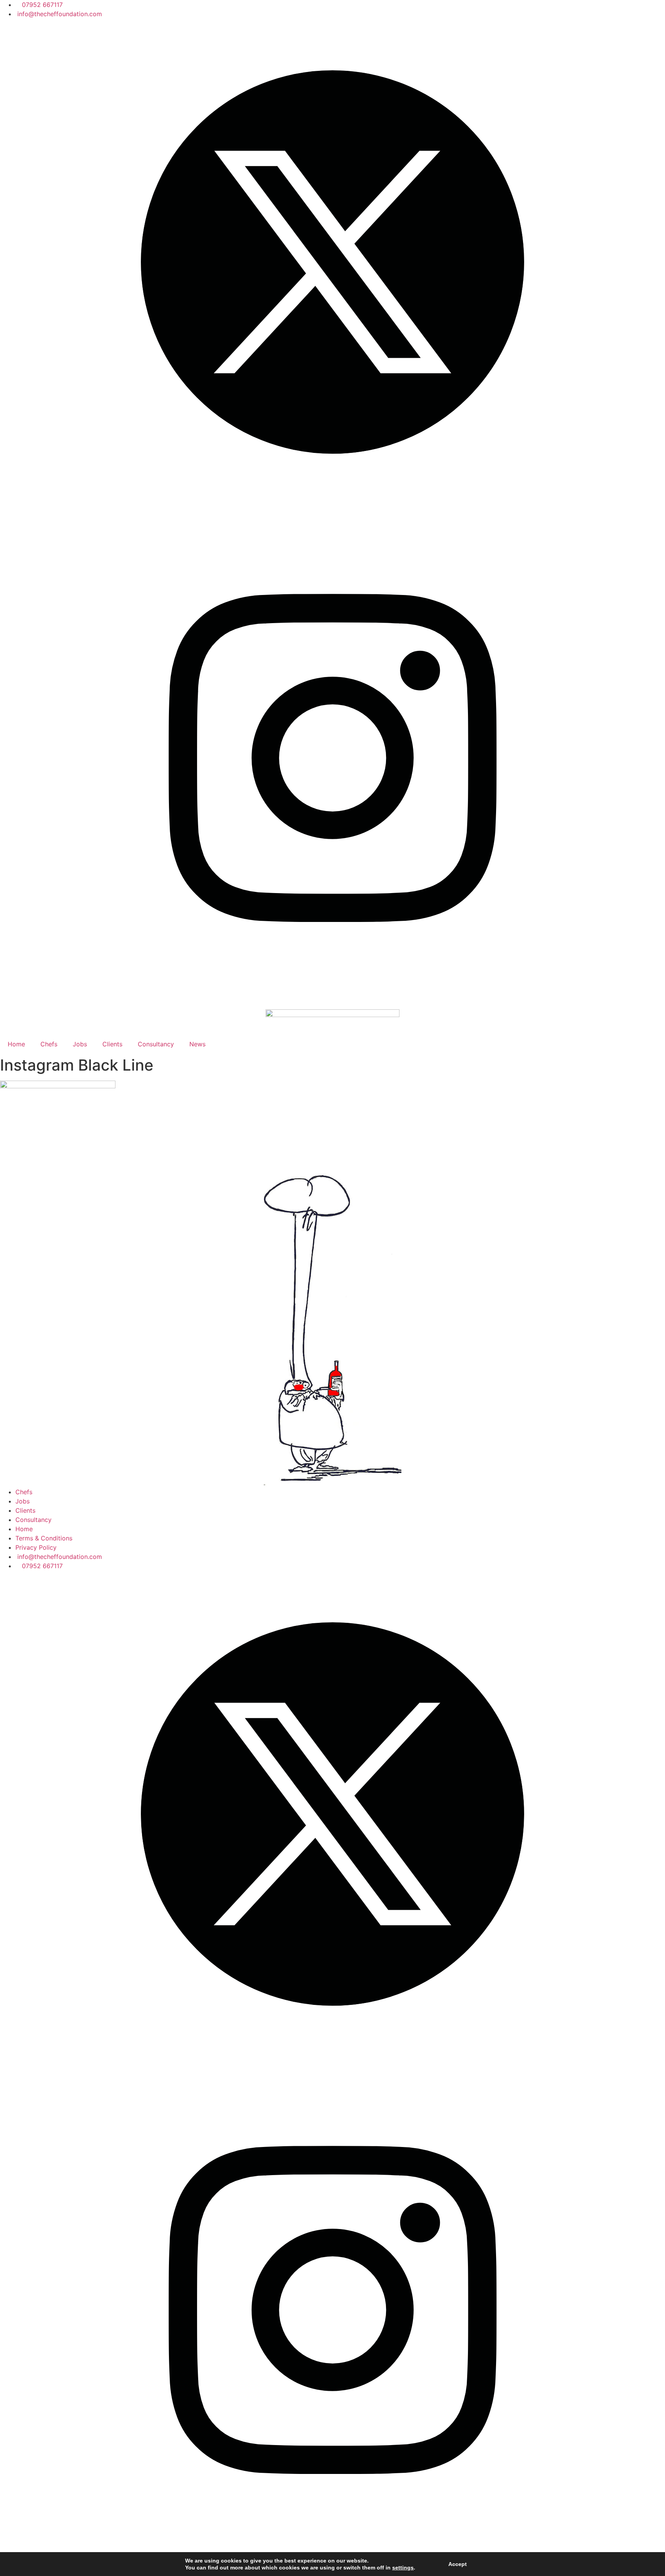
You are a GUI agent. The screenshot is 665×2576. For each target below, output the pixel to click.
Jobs (80, 1044)
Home (16, 1044)
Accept (458, 2564)
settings (403, 2568)
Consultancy (156, 1044)
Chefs (49, 1044)
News (197, 1044)
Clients (112, 1044)
